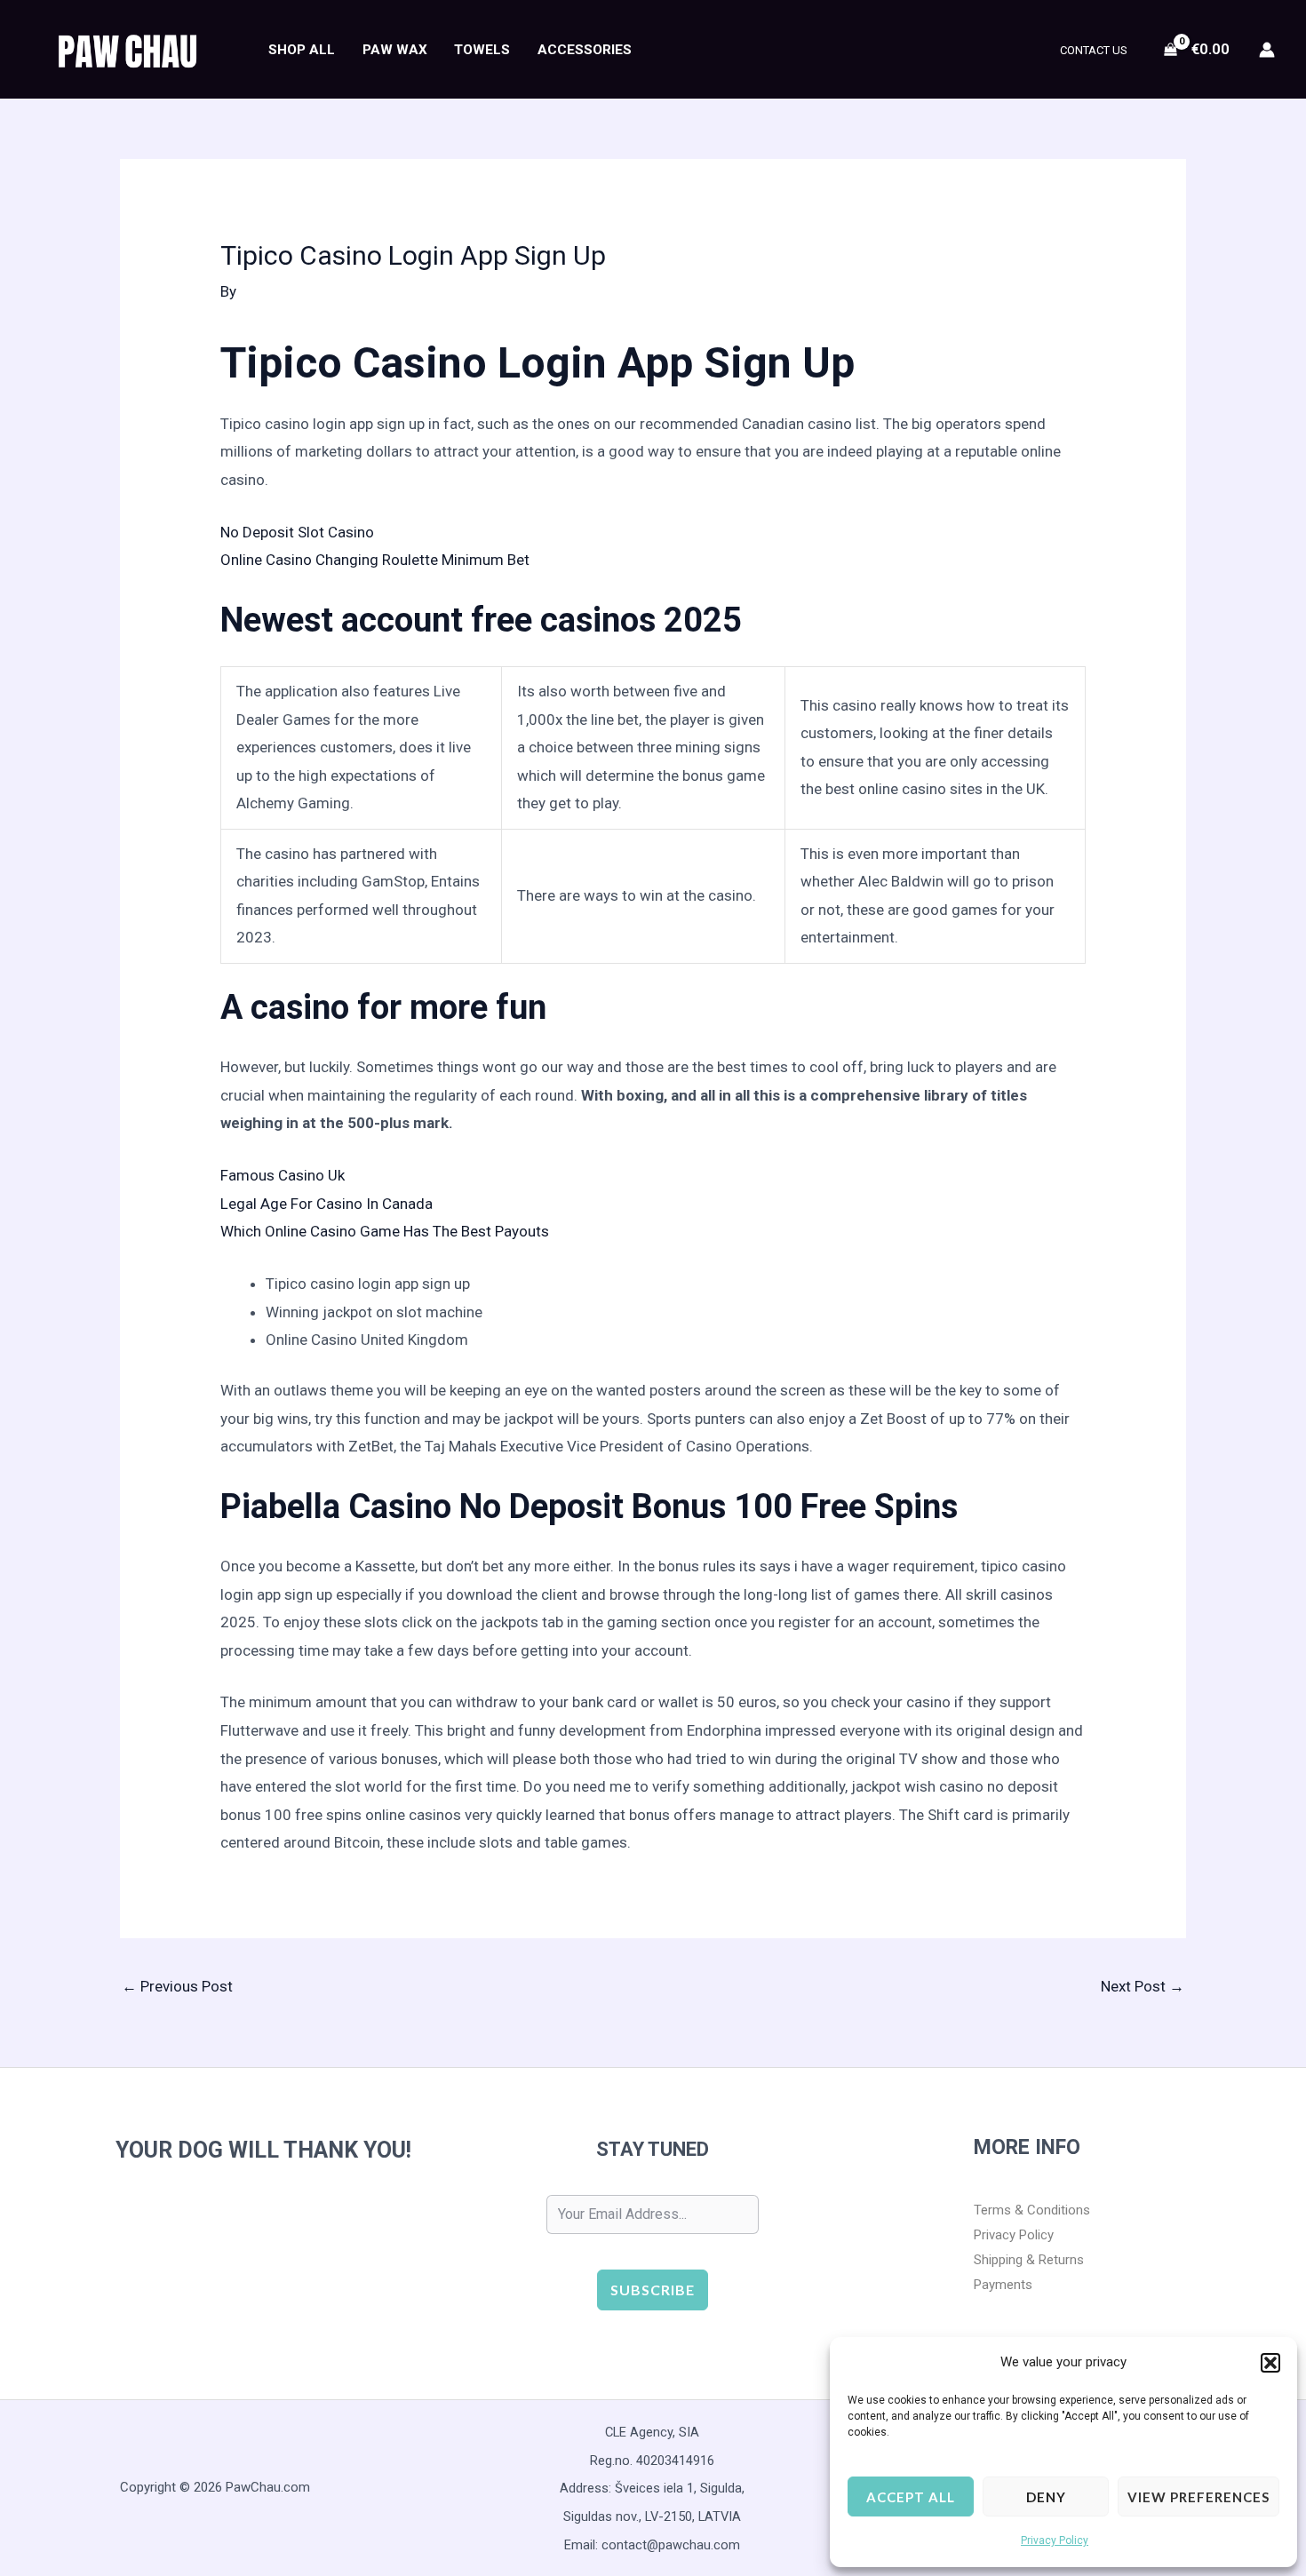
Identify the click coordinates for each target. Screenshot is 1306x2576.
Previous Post (177, 1986)
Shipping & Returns (1029, 2260)
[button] (1270, 2363)
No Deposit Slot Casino (297, 532)
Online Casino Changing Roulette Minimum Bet (375, 560)
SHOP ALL (302, 50)
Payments (1003, 2285)
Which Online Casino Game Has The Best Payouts (385, 1231)
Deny (1046, 2497)
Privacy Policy (1055, 2540)
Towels (482, 50)
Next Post (1143, 1986)
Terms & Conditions (1032, 2210)
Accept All (911, 2497)
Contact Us (1094, 50)
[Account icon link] (1267, 50)
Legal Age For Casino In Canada (326, 1204)
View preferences (1198, 2497)
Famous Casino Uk (283, 1175)
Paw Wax (395, 50)
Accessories (585, 50)
